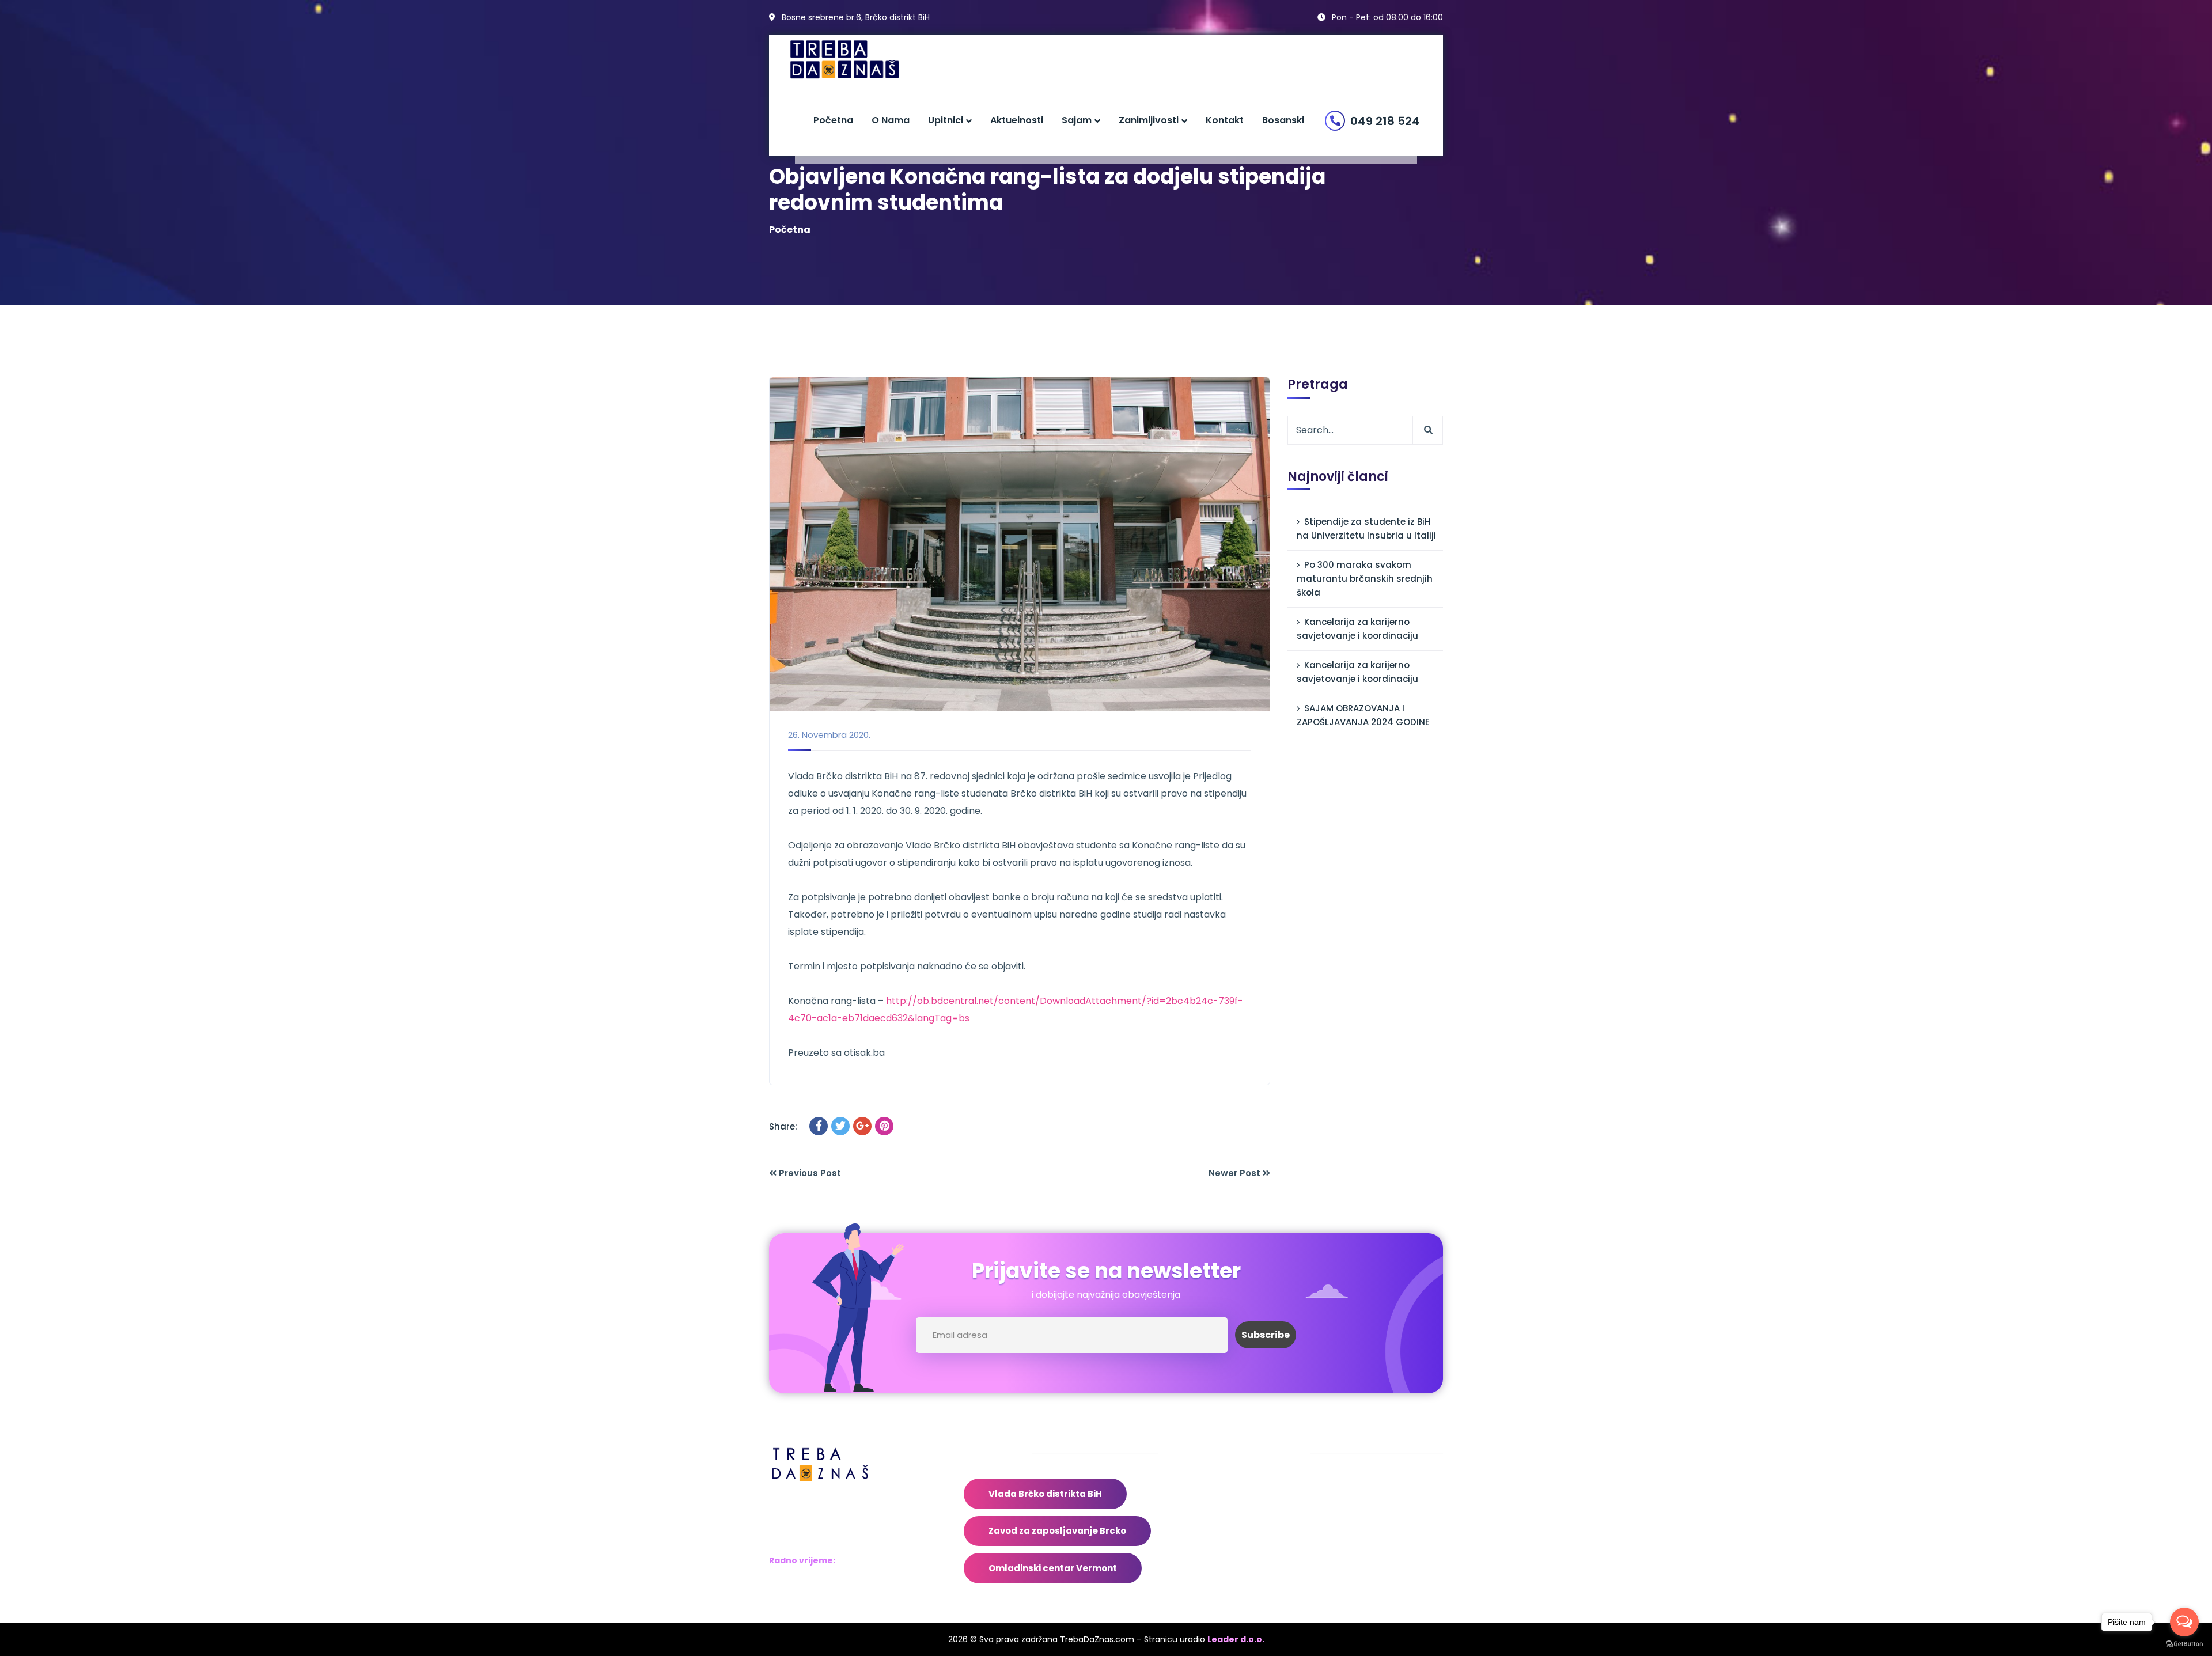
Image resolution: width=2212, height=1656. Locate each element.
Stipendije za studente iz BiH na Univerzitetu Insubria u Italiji (1366, 528)
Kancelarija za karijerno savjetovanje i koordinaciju (1357, 629)
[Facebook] (819, 1126)
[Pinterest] (884, 1126)
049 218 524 (1385, 121)
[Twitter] (840, 1126)
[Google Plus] (862, 1126)
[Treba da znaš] (856, 60)
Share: (783, 1126)
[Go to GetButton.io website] (2184, 1644)
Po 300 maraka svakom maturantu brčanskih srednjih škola (1365, 579)
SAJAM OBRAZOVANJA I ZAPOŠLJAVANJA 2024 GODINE (1363, 715)
